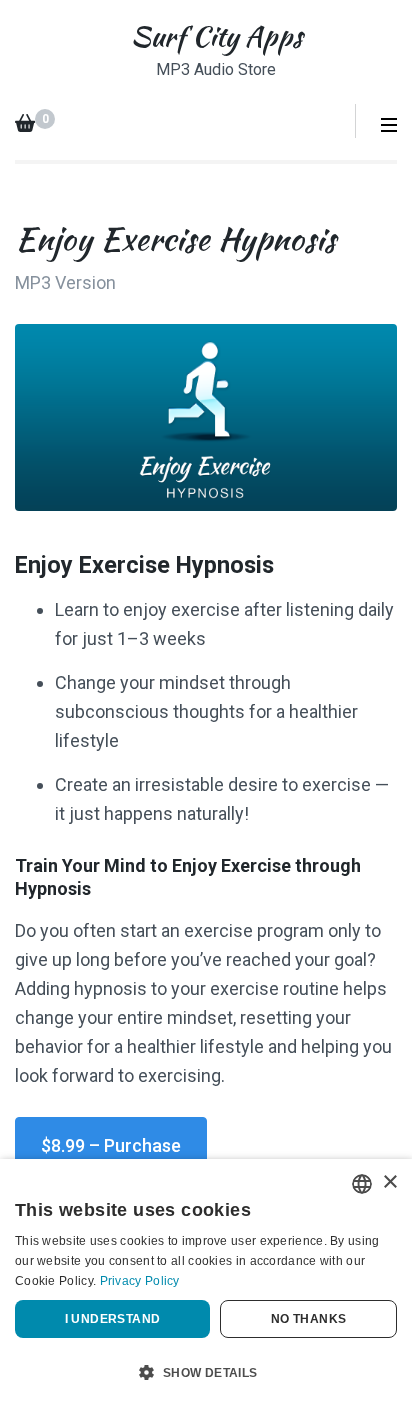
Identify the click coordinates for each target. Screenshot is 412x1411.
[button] (206, 1373)
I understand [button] (113, 1319)
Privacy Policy (140, 1281)
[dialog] (206, 1285)
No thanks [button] (309, 1319)
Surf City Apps (216, 36)
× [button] (389, 1182)
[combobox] (362, 1184)
